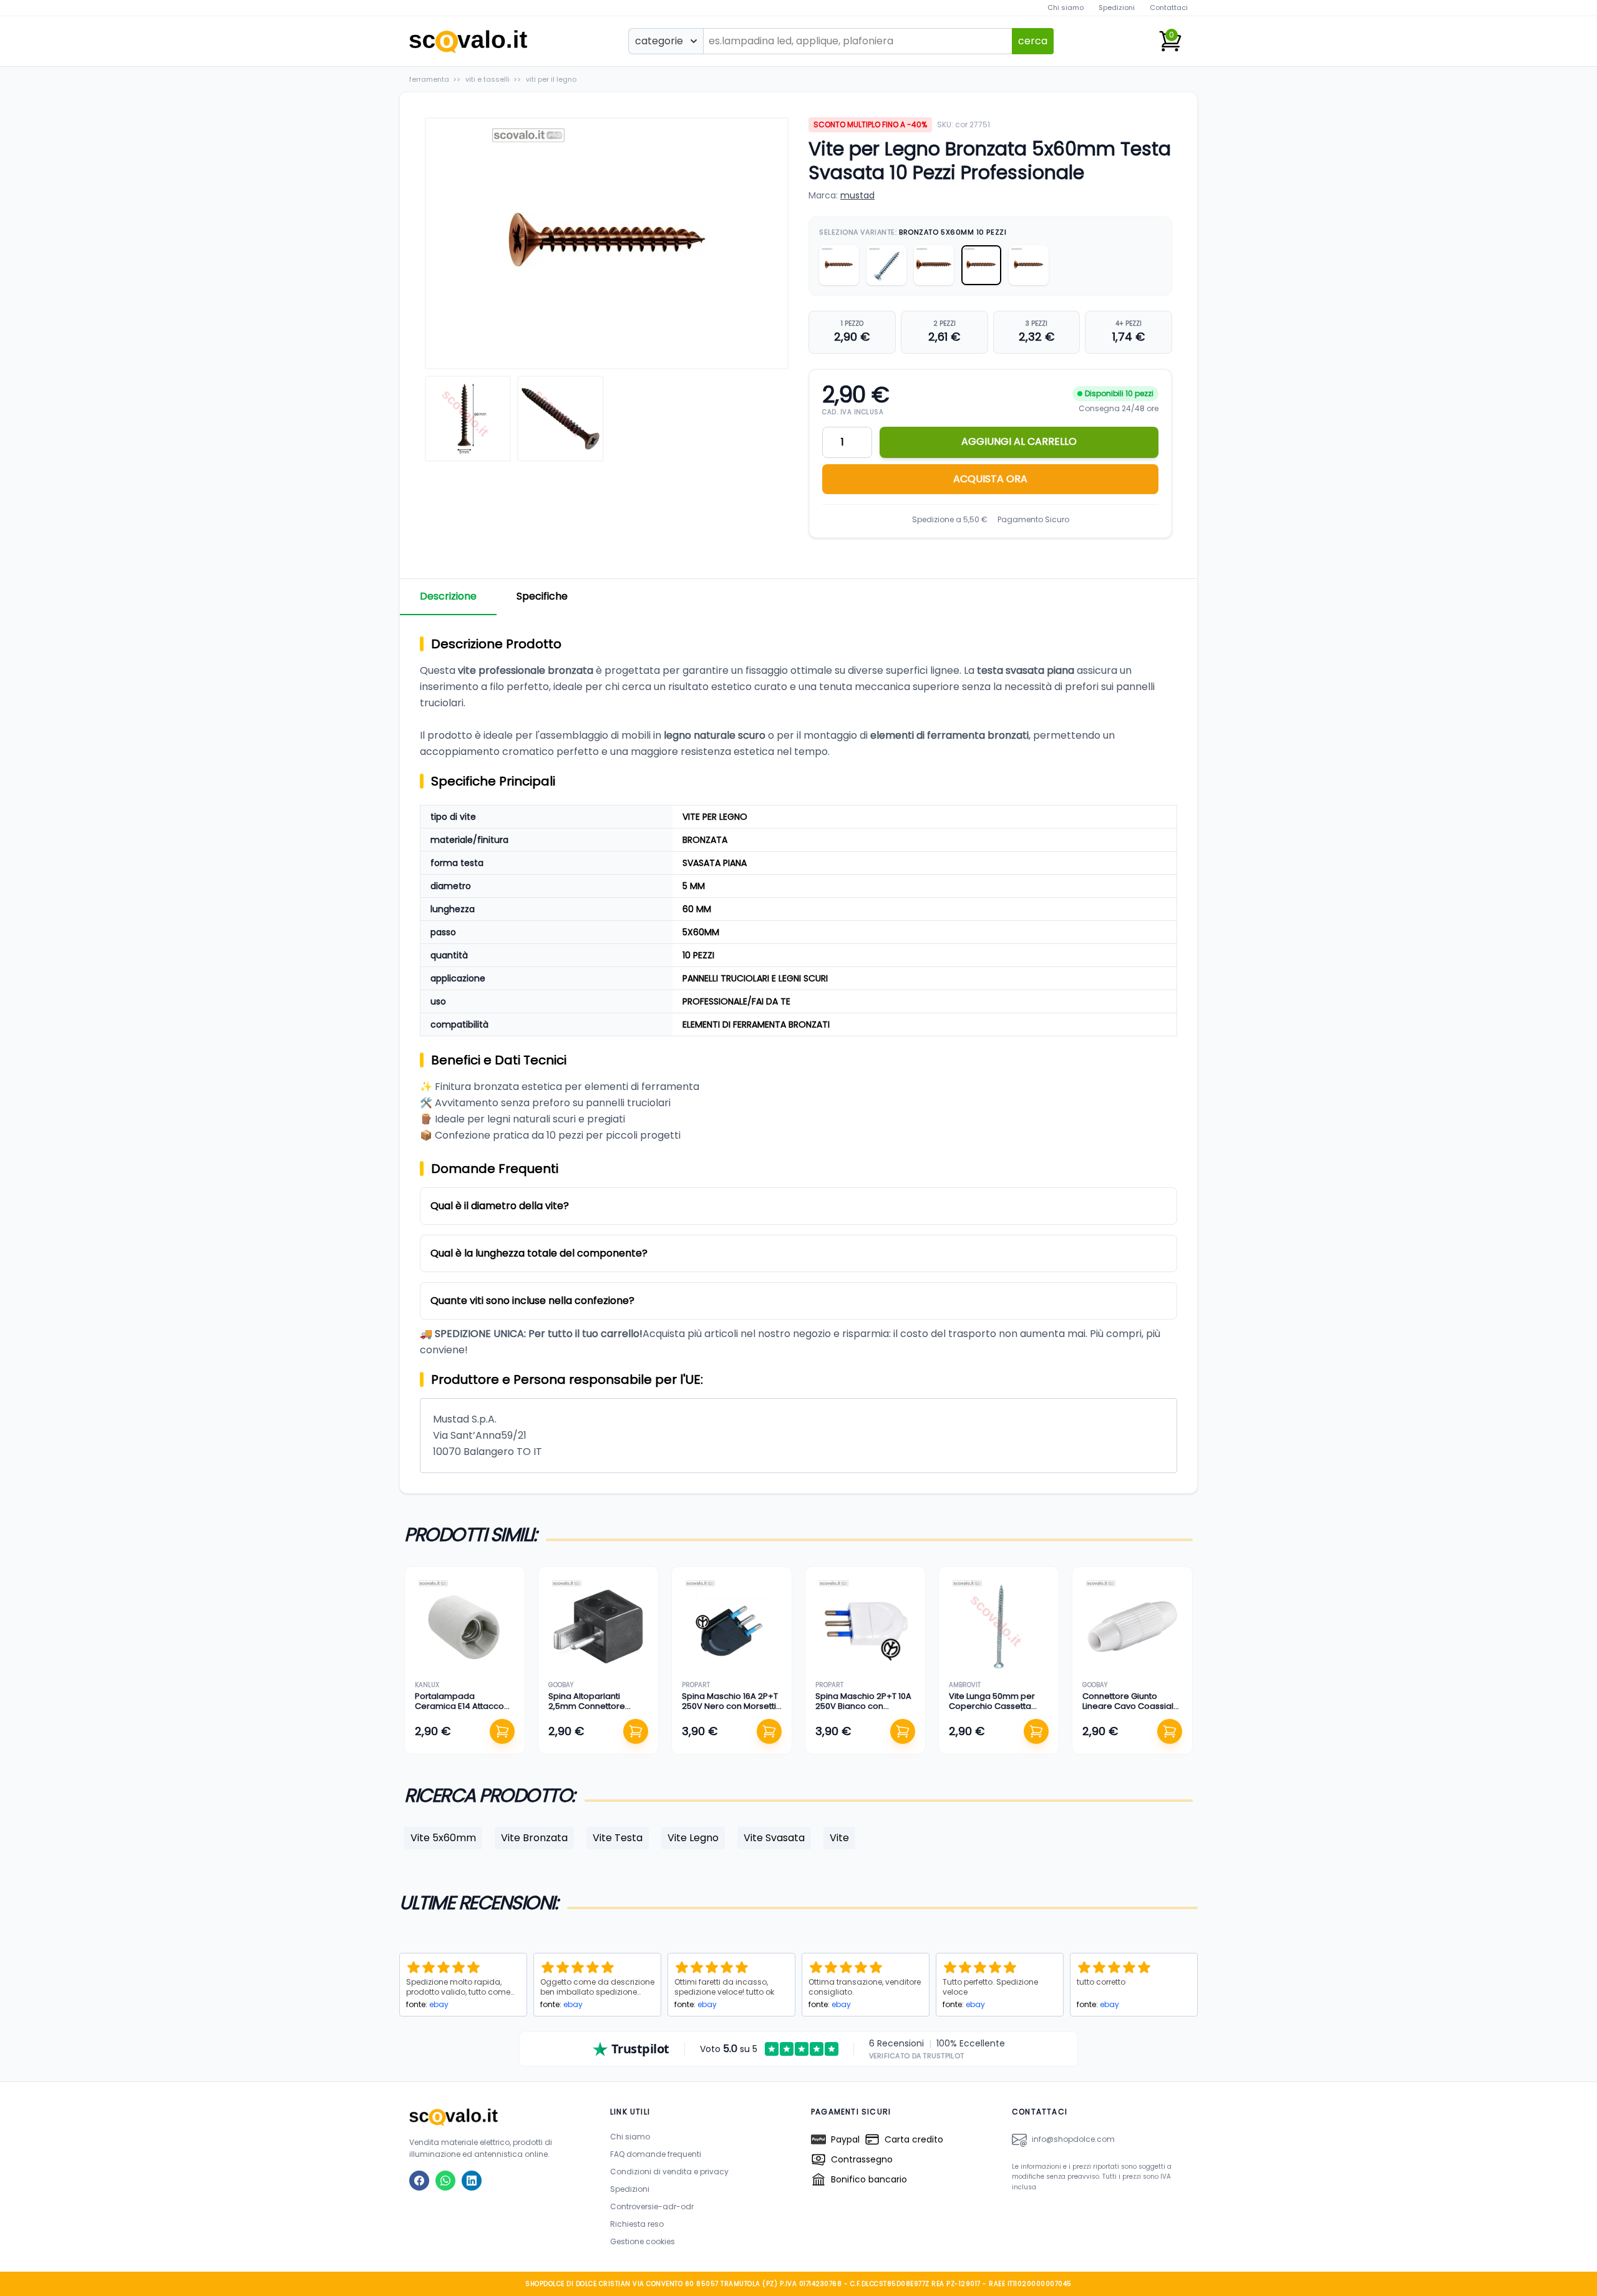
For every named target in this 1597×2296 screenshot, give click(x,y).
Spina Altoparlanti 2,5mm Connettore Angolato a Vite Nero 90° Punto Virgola (590, 1711)
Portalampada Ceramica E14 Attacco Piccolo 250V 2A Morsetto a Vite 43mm (460, 1711)
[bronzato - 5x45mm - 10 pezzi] (1029, 265)
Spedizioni (1117, 7)
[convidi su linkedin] (472, 2181)
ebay (439, 2004)
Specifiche (542, 596)
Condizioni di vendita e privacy (669, 2172)
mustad (857, 195)
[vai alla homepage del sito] (497, 2117)
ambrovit (965, 1685)
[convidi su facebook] (419, 2181)
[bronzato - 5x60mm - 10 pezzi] (981, 265)
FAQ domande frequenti (656, 2154)
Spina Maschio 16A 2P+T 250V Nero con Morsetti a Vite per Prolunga (730, 1706)
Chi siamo (1065, 7)
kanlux (427, 1685)
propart (696, 1685)
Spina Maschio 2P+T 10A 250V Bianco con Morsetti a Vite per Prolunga (863, 1711)
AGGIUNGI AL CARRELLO (1019, 441)
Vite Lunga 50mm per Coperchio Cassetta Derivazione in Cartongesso (992, 1711)
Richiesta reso (637, 2224)
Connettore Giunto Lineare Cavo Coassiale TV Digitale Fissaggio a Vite (1131, 1711)
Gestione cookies (643, 2241)
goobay (561, 1685)
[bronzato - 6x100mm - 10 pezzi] (934, 265)
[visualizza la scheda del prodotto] (465, 1627)
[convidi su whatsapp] (445, 2181)
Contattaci (1169, 7)
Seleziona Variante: (913, 232)
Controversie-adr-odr (652, 2206)
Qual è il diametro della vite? (500, 1206)
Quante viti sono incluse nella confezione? (532, 1301)
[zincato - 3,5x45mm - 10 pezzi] (886, 265)
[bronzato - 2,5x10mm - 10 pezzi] (839, 265)
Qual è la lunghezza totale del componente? (539, 1253)
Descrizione (448, 596)
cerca (1033, 41)
